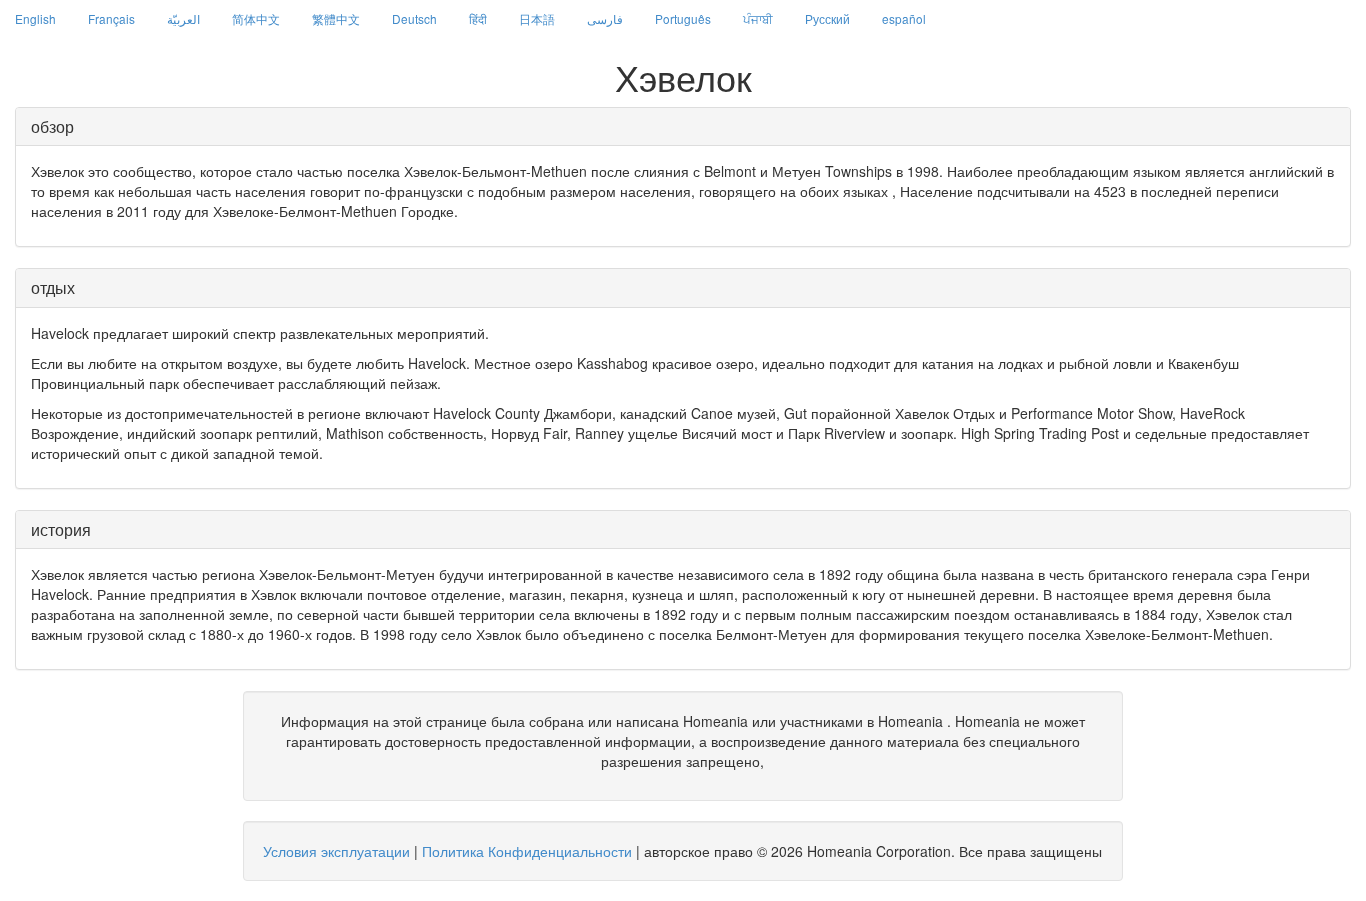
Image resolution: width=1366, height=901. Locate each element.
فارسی (605, 18)
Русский (827, 18)
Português (683, 18)
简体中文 (256, 18)
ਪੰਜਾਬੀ (758, 18)
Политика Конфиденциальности (527, 851)
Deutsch (414, 18)
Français (111, 18)
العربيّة (183, 18)
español (904, 18)
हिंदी (478, 18)
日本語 (537, 18)
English (35, 18)
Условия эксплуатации (336, 851)
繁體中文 (336, 18)
